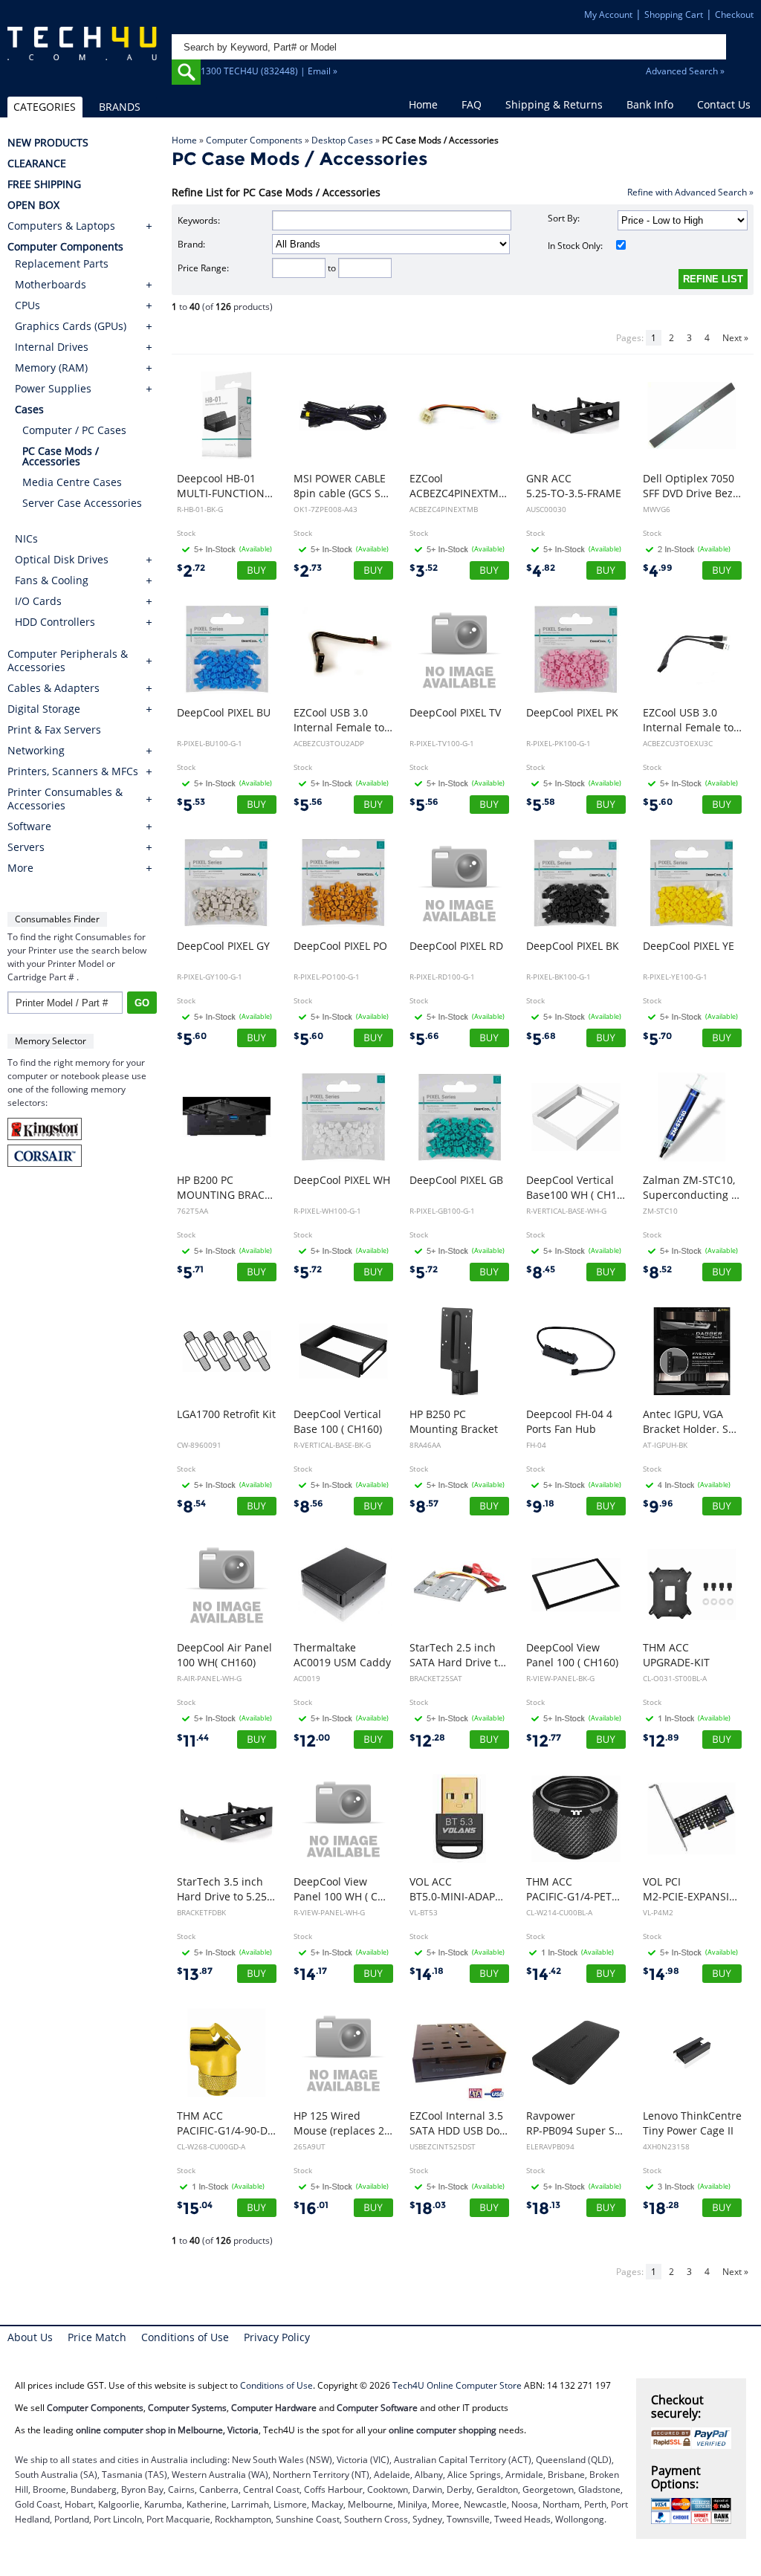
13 (195, 1974)
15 (195, 2208)
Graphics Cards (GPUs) (71, 326)
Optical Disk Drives (62, 559)
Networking (36, 751)
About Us (30, 2337)
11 (193, 1741)
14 (310, 1974)
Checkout (734, 14)
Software (29, 826)
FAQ (472, 104)
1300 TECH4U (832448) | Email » (269, 71)
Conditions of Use (185, 2337)
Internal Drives (52, 347)
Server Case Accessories (82, 503)
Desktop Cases (342, 140)
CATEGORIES (45, 107)
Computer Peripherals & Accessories (68, 661)
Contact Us (724, 104)
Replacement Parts (62, 263)
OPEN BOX (33, 205)
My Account (608, 14)
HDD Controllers (55, 622)
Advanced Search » (685, 71)
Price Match (97, 2337)
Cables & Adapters (54, 688)
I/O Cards (38, 601)
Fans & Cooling (52, 580)
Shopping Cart (674, 14)
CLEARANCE (37, 164)
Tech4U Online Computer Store (457, 2385)
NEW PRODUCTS (48, 143)
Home (423, 104)
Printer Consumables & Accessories (65, 799)
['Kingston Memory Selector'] (45, 1137)
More (20, 868)
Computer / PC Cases (74, 430)
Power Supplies (53, 388)
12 (312, 1741)
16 (311, 2208)
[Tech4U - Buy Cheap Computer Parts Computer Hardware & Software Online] (82, 54)
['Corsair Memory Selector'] (45, 1164)
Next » (735, 338)
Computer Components (254, 140)
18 (428, 2208)
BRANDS (120, 107)
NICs (26, 538)
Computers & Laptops (61, 226)
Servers (26, 847)
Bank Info (650, 104)
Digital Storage (44, 709)
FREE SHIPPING (44, 184)
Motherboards (51, 284)
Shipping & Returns (554, 104)
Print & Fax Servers (54, 730)
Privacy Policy (277, 2337)
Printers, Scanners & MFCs (73, 771)
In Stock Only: (575, 246)
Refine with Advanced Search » (690, 192)
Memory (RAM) (51, 368)
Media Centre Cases (72, 482)
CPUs (27, 305)
